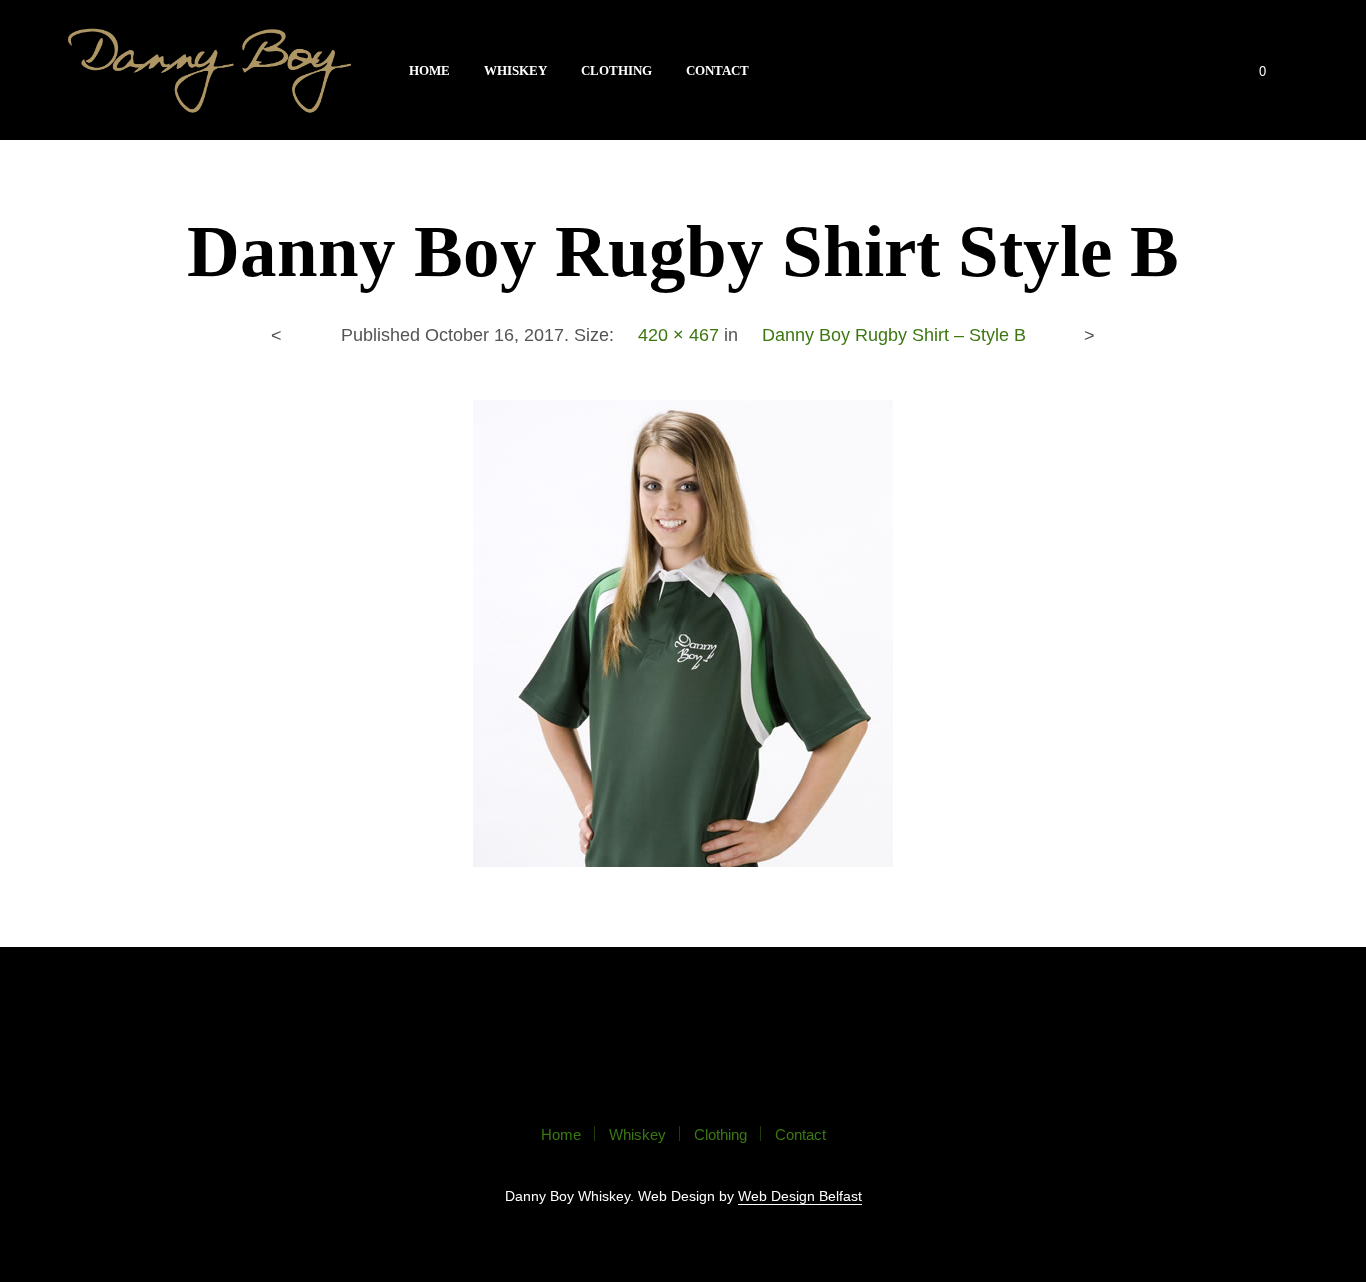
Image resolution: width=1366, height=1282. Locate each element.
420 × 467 (678, 335)
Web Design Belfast (800, 1196)
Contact (717, 70)
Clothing (616, 70)
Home (429, 70)
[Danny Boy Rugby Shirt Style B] (683, 631)
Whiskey (515, 70)
